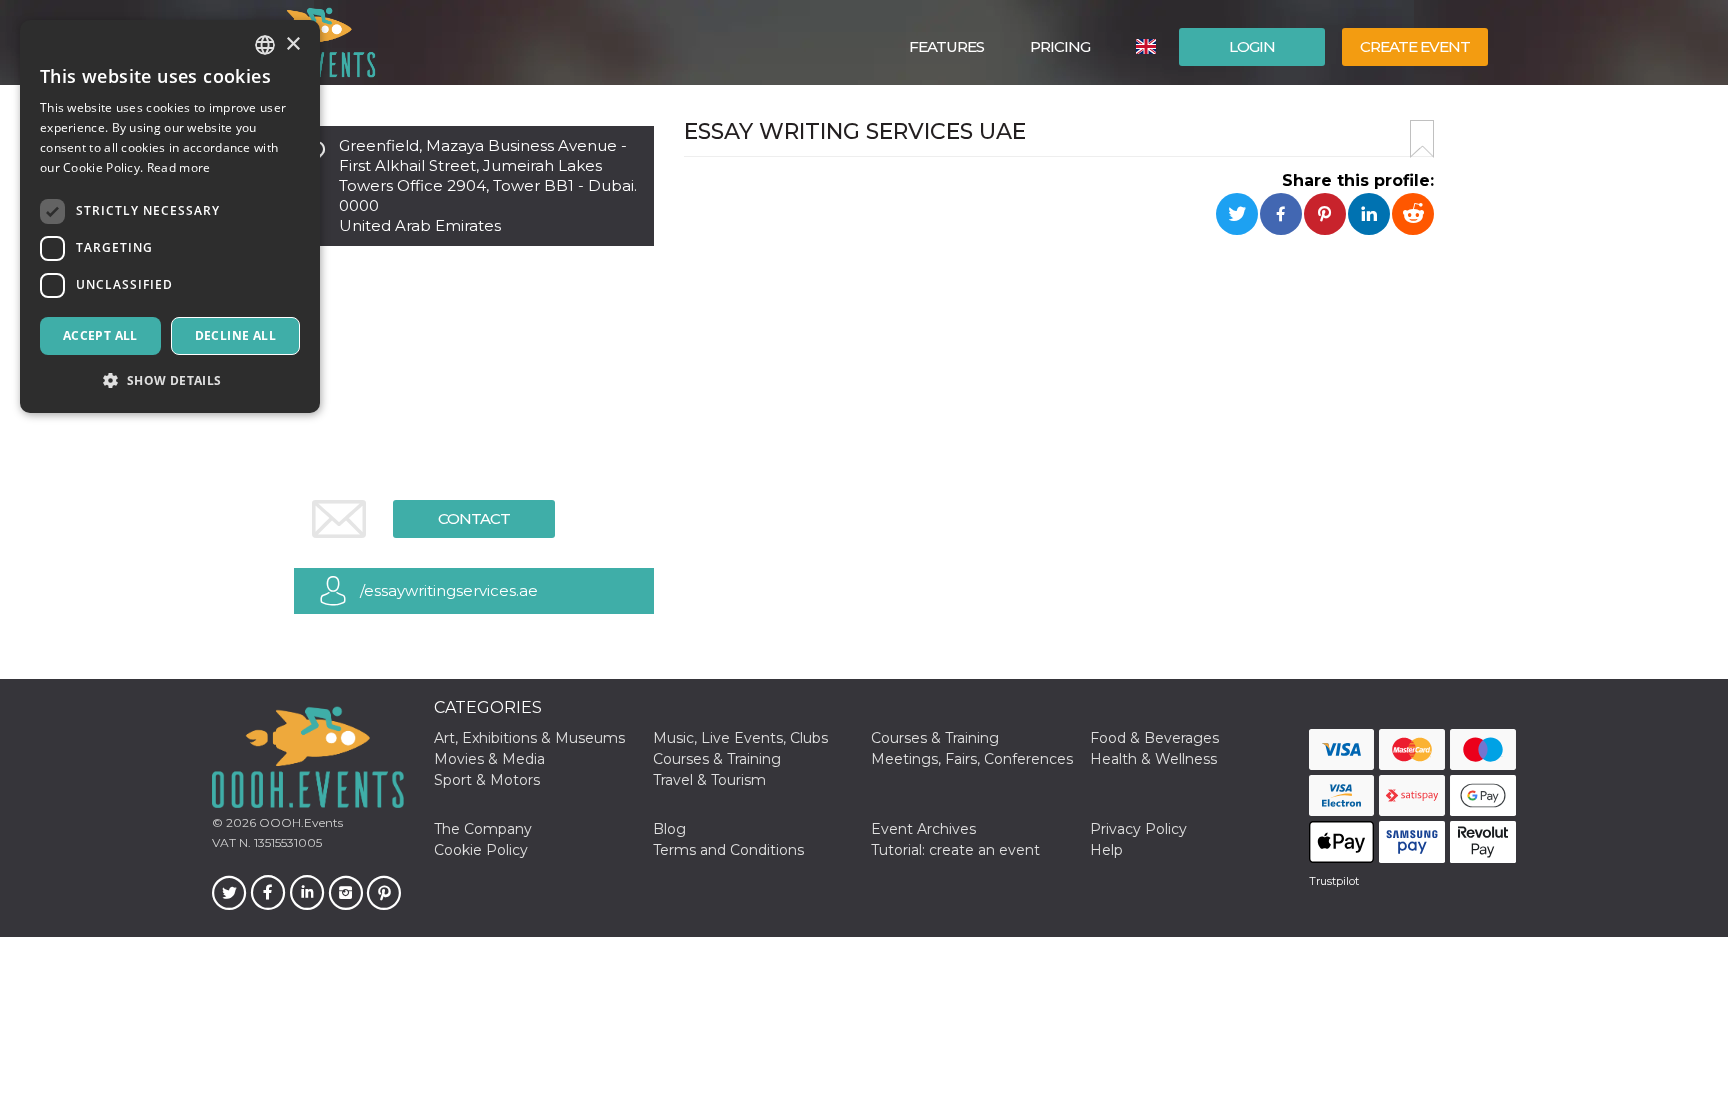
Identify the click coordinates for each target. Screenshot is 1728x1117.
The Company (483, 829)
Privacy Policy (1138, 829)
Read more (179, 167)
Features (946, 46)
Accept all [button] (100, 335)
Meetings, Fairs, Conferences (972, 759)
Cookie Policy (481, 850)
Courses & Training (935, 738)
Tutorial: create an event (955, 850)
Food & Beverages (1154, 738)
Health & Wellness (1153, 759)
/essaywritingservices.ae (449, 590)
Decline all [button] (235, 335)
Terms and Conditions (728, 850)
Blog (669, 829)
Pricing (1060, 46)
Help (1106, 850)
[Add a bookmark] (1422, 139)
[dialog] (170, 216)
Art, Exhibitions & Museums (529, 738)
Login (1252, 46)
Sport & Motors (487, 780)
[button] (170, 380)
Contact (474, 518)
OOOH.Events (299, 822)
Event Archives (923, 829)
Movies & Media (489, 759)
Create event (1415, 46)
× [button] (292, 44)
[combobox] (265, 45)
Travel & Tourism (709, 780)
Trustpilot (1334, 881)
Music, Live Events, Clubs (740, 738)
